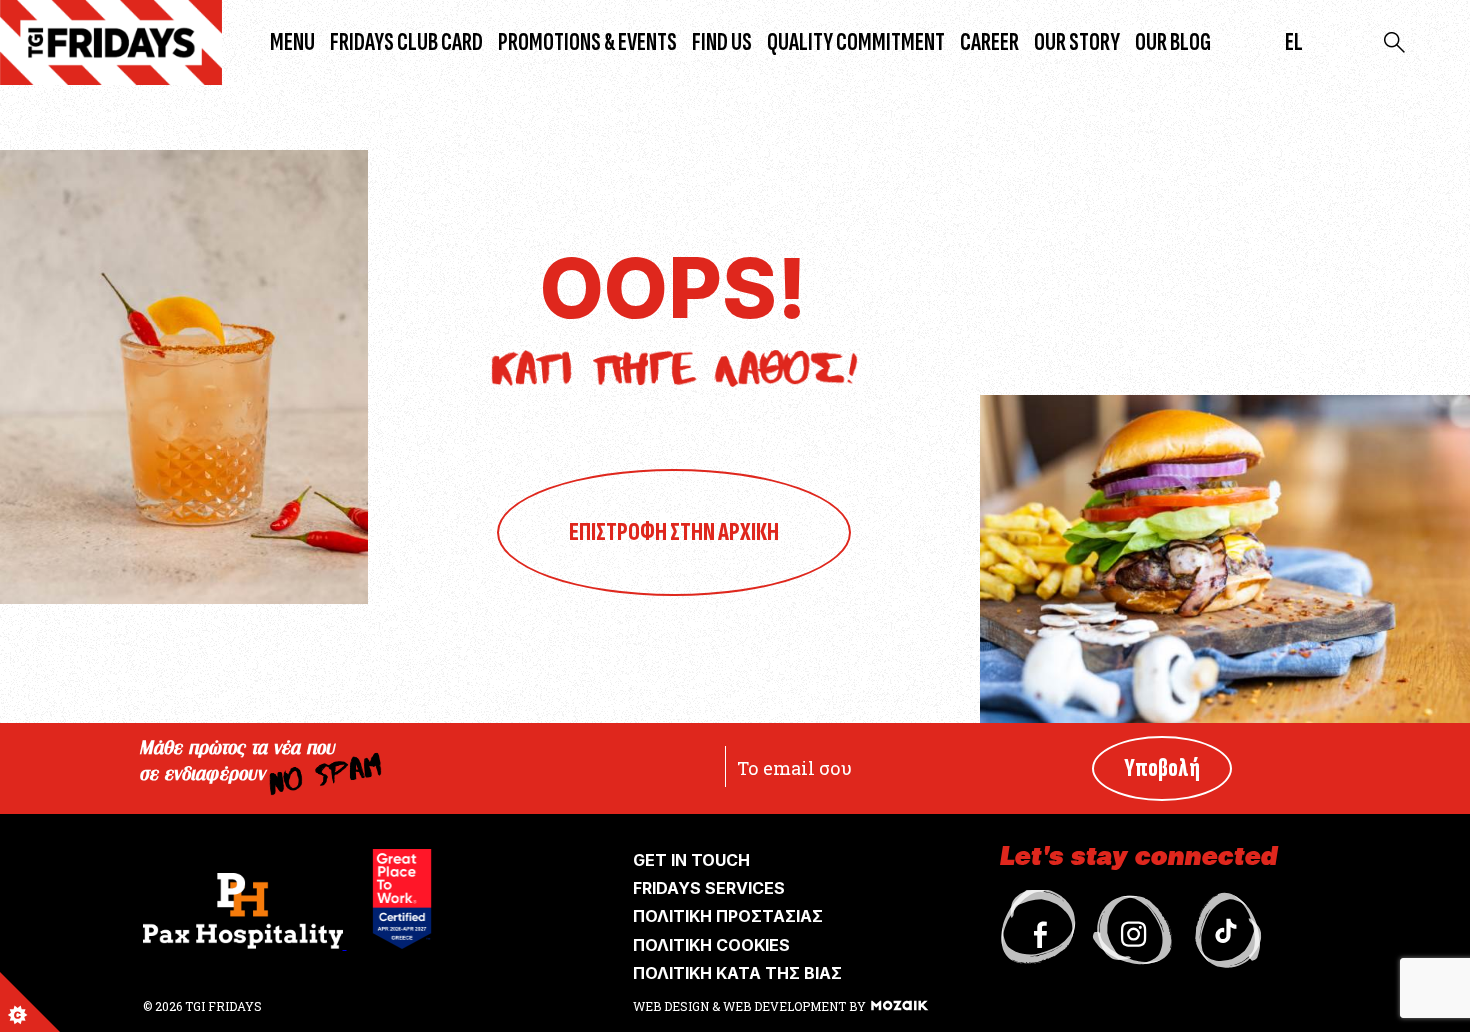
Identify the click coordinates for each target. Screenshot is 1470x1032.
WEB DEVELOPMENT (784, 1006)
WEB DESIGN (672, 1006)
